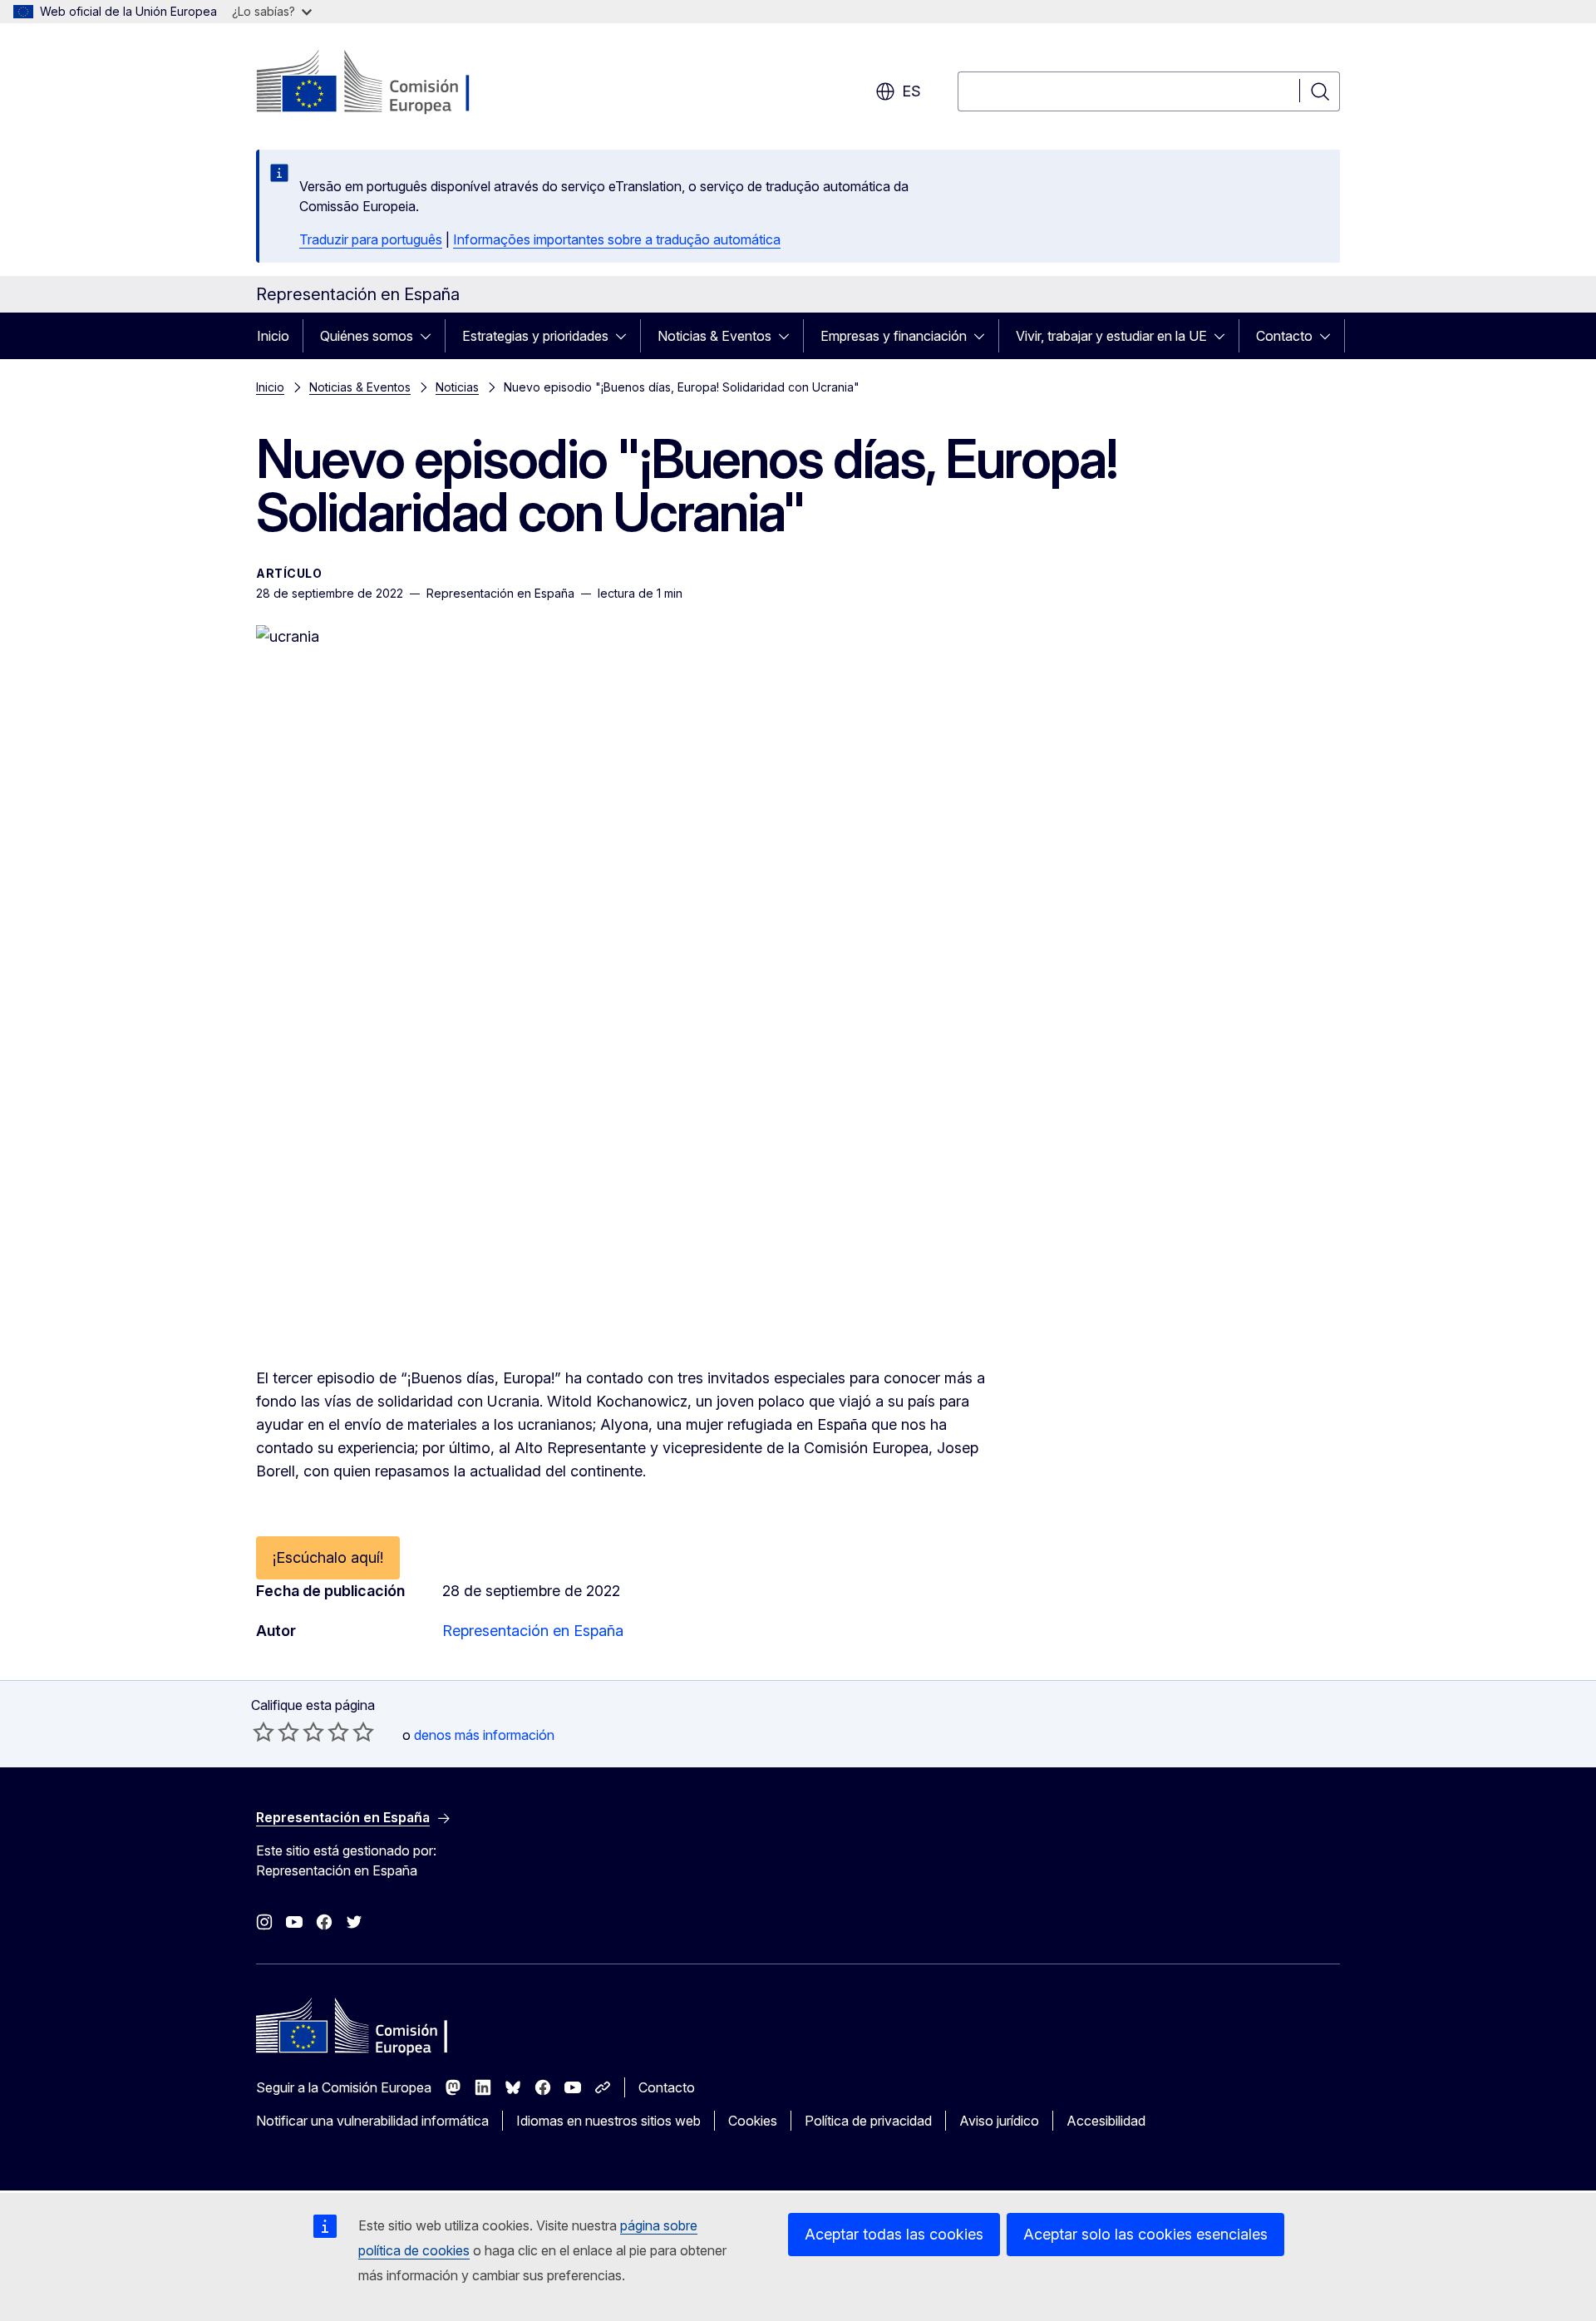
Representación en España (533, 1631)
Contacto (1284, 336)
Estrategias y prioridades (535, 336)
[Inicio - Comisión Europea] (390, 83)
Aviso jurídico (999, 2121)
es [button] (911, 91)
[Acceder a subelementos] (431, 336)
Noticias (457, 387)
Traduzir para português (371, 239)
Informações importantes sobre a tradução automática (617, 239)
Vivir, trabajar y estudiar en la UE (1111, 336)
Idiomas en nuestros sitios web (608, 2121)
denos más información (484, 1735)
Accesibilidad (1106, 2121)
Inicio (273, 336)
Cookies (753, 2121)
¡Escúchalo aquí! (328, 1557)
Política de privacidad (868, 2121)
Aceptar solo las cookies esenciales (1145, 2234)
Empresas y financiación (894, 336)
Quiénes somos (367, 336)
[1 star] (264, 1732)
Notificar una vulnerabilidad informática (372, 2121)
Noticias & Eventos (714, 336)
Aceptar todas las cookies (894, 2234)
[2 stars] (276, 1732)
